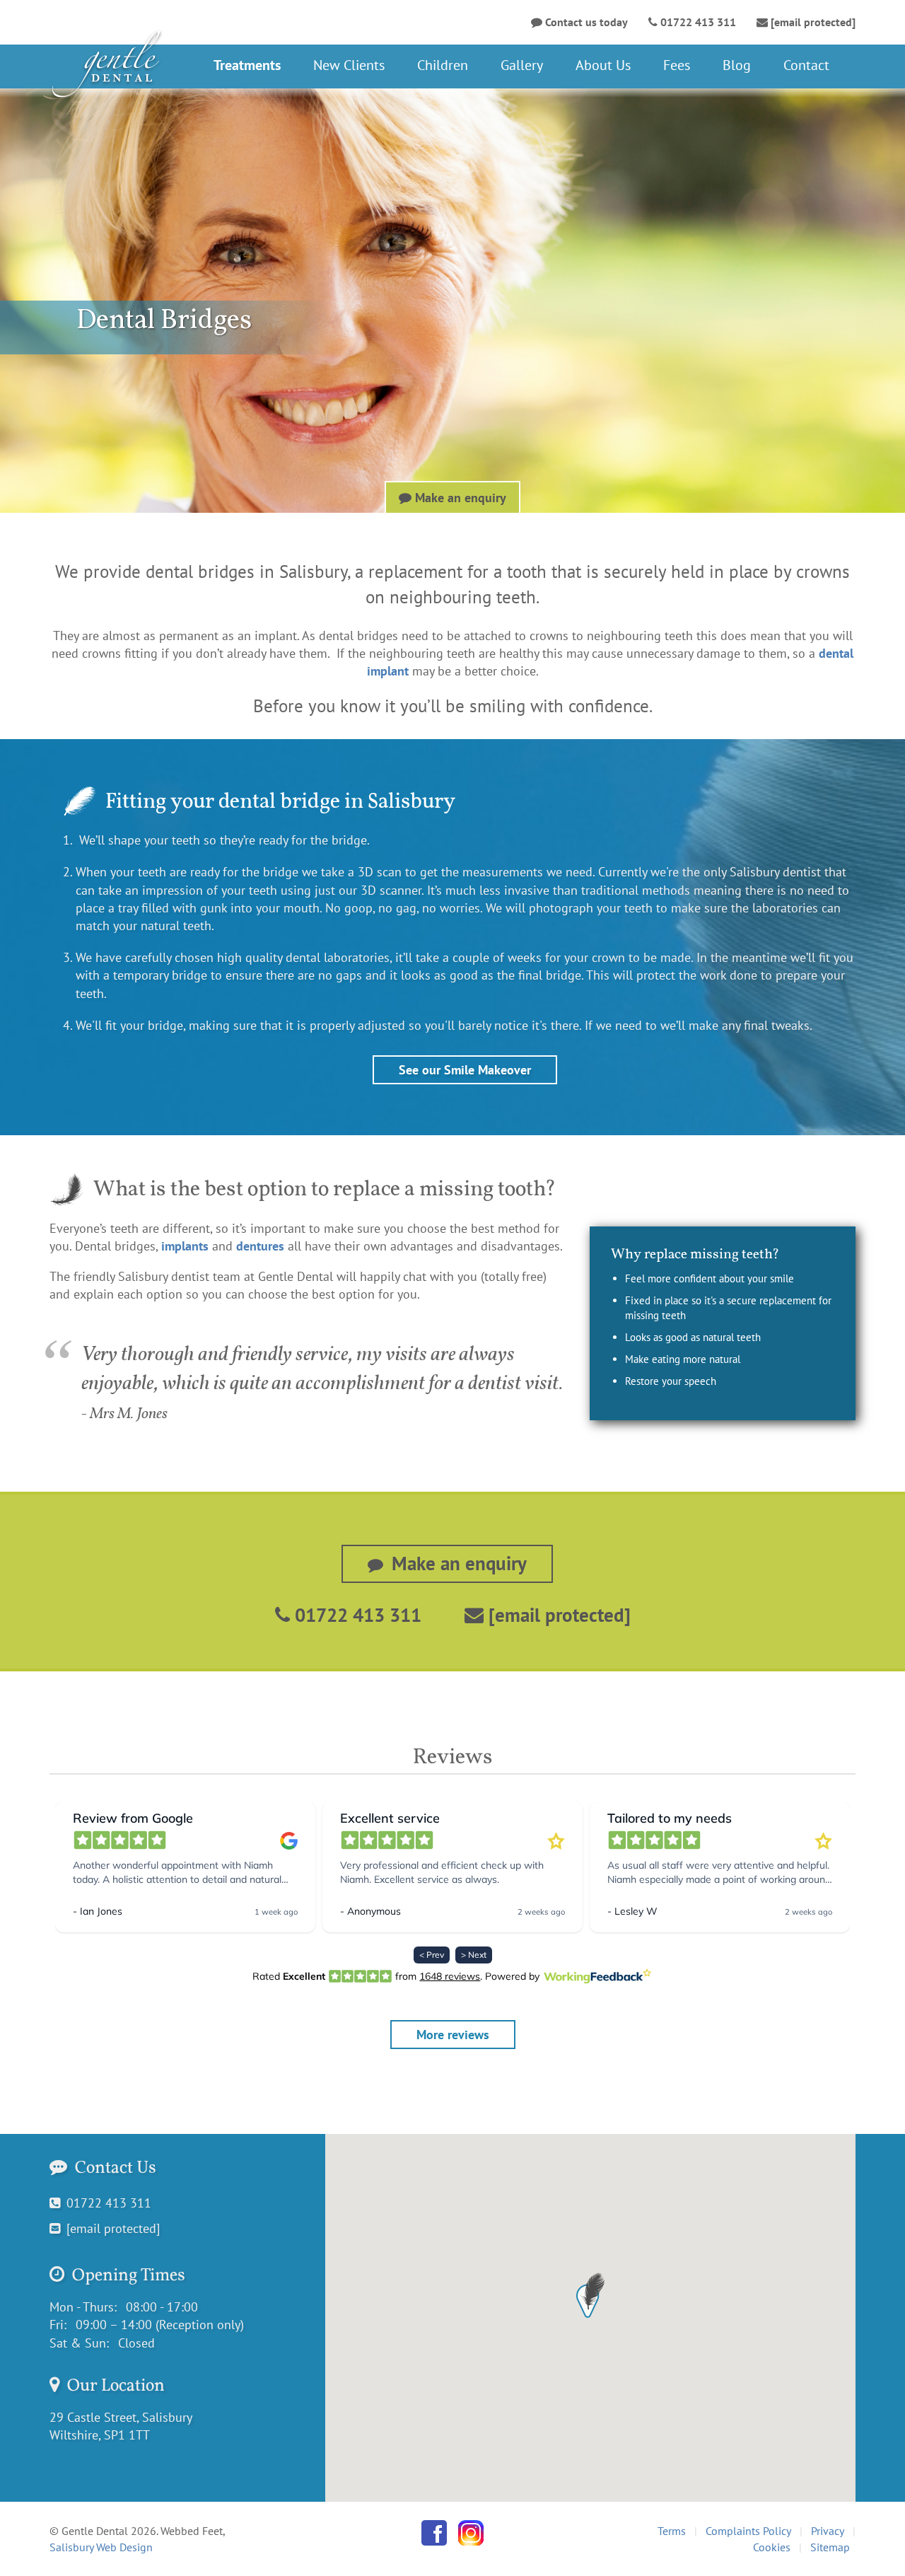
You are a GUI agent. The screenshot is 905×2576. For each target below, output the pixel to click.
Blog (737, 65)
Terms (672, 2531)
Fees (677, 65)
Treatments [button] (247, 65)
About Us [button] (603, 65)
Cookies (772, 2547)
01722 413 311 (356, 1615)
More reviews (453, 2035)
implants (185, 1246)
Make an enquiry (459, 498)
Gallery (522, 65)
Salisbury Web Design (101, 2547)
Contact (806, 65)
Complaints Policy (748, 2531)
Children (443, 65)
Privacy (828, 2531)
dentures (260, 1246)
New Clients (349, 65)
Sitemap (830, 2547)
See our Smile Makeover (465, 1070)
